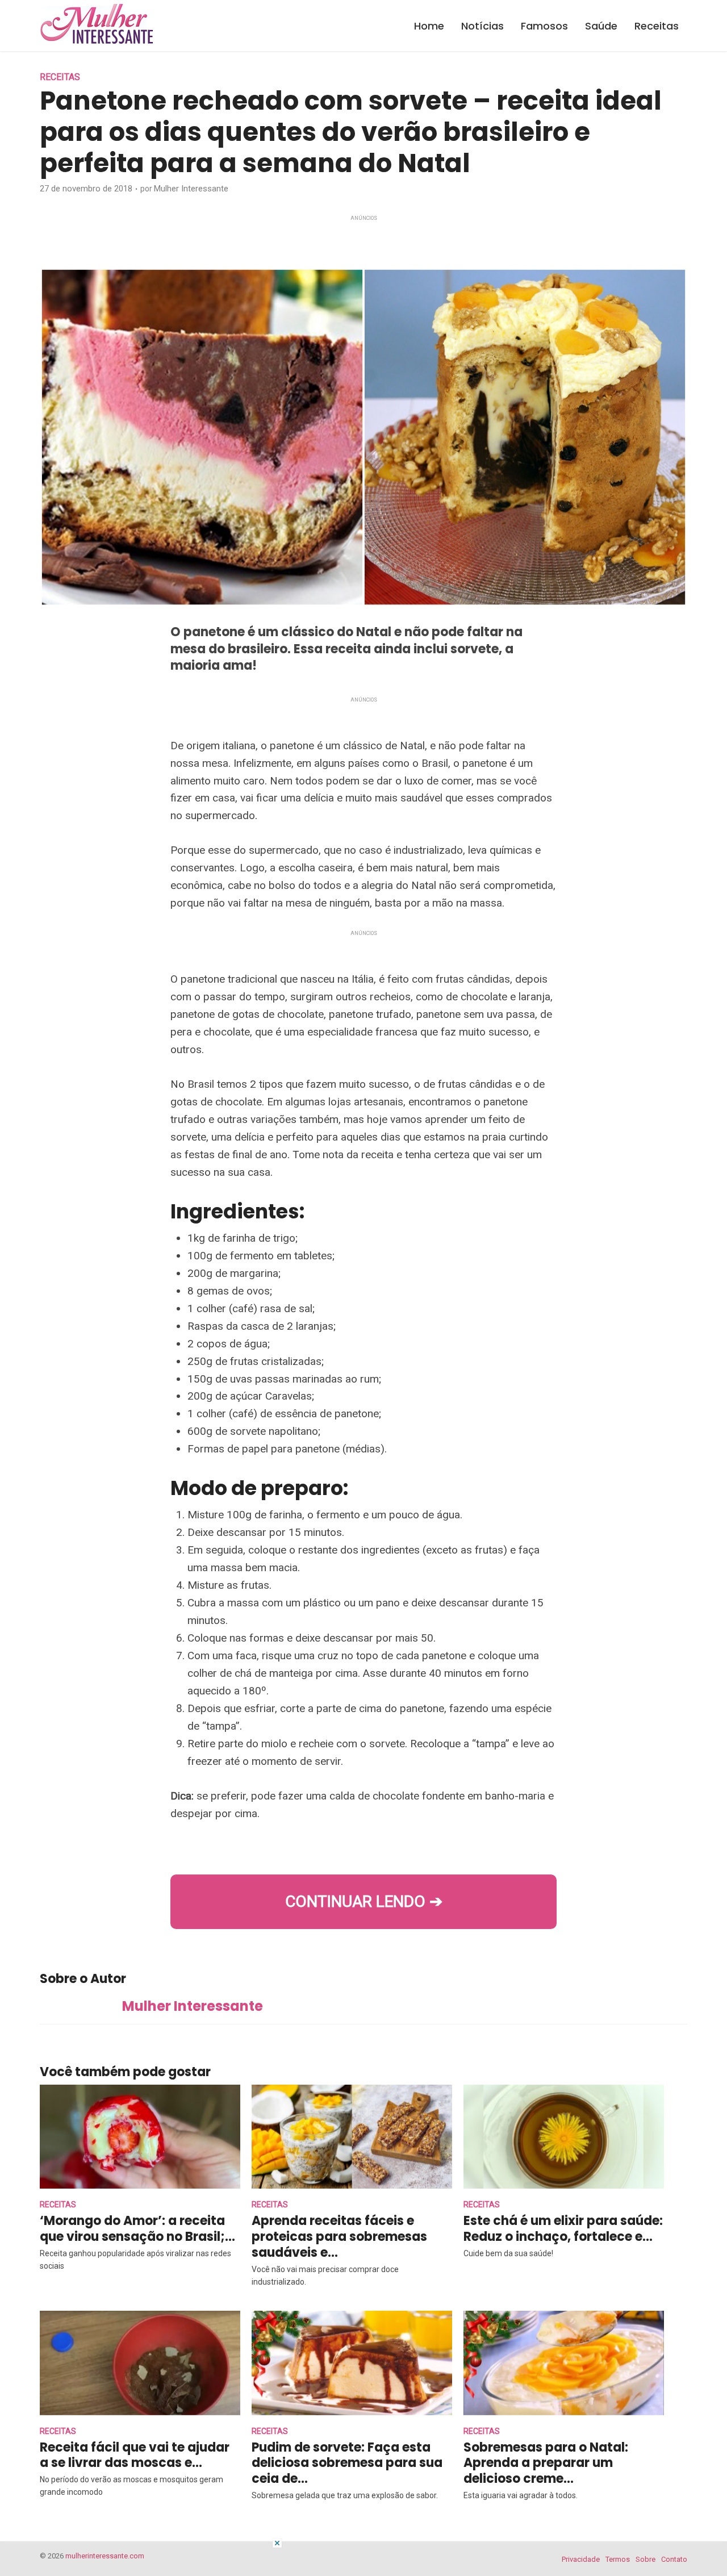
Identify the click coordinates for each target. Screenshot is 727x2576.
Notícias (482, 26)
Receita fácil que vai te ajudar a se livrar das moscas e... (135, 2455)
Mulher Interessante (191, 189)
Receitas (657, 26)
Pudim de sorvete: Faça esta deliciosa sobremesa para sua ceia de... (347, 2463)
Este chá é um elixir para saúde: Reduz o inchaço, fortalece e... (563, 2229)
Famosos (544, 26)
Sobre (645, 2559)
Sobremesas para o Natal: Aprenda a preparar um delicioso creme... (546, 2463)
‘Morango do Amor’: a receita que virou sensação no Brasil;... (137, 2229)
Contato (674, 2559)
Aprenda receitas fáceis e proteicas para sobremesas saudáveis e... (339, 2237)
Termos (618, 2559)
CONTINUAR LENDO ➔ (364, 1901)
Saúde (601, 26)
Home (429, 26)
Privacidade (581, 2559)
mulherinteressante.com (105, 2556)
